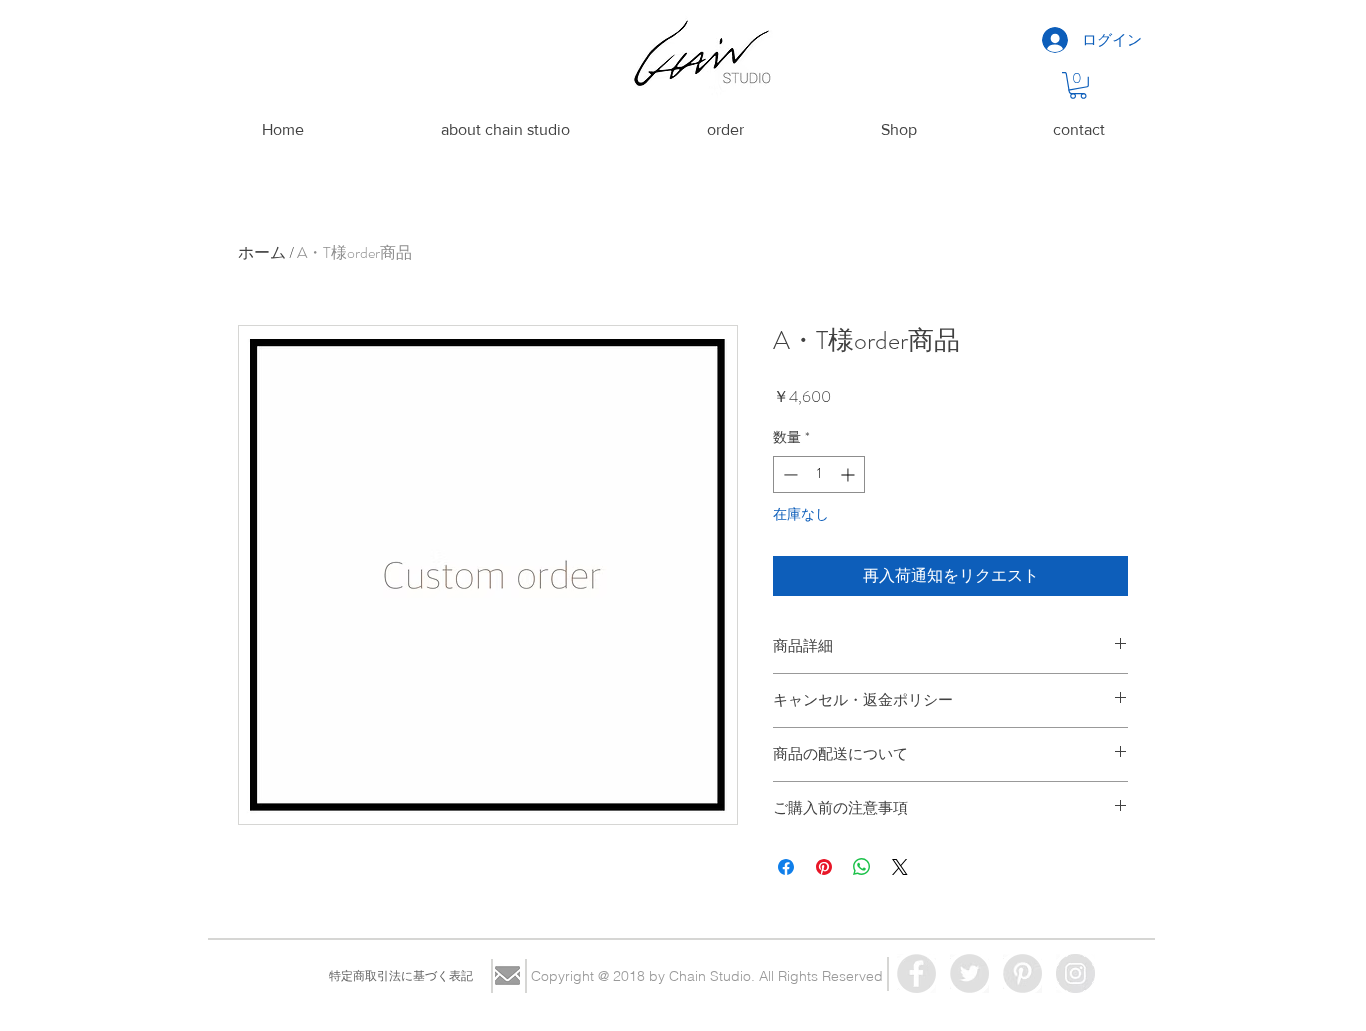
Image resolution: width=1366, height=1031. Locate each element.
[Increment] (849, 474)
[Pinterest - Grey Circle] (1022, 973)
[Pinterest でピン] (824, 867)
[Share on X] (900, 867)
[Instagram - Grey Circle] (1075, 973)
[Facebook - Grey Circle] (916, 973)
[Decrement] (788, 474)
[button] (1078, 85)
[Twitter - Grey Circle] (969, 973)
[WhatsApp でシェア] (862, 867)
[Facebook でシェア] (786, 867)
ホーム (262, 252)
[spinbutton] (819, 474)
